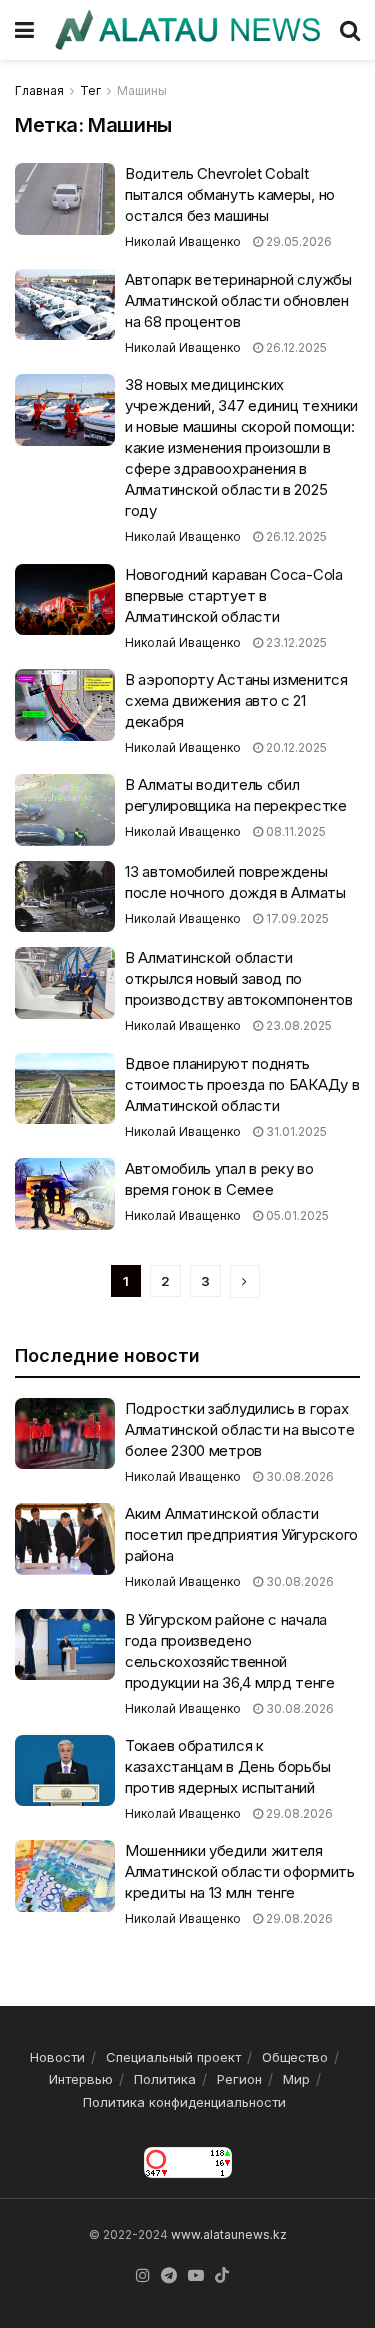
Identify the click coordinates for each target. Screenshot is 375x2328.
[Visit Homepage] (187, 29)
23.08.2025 (297, 1025)
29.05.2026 (297, 241)
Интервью (81, 2079)
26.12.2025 (295, 347)
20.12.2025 (295, 747)
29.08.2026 (298, 1813)
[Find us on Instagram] (143, 2276)
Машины (142, 90)
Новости (57, 2057)
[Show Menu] (24, 30)
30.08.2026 (298, 1476)
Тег (90, 90)
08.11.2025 (294, 831)
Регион (239, 2079)
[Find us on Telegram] (169, 2276)
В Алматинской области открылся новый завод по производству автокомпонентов (239, 978)
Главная (39, 90)
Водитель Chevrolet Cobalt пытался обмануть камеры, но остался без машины (230, 194)
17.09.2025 (296, 918)
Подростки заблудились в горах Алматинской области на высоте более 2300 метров (239, 1429)
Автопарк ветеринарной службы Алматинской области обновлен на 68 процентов (238, 300)
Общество (295, 2057)
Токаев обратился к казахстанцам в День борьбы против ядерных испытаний (227, 1766)
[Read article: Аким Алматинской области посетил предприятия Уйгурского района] (65, 1539)
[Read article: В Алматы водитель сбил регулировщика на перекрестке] (65, 810)
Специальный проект (173, 2057)
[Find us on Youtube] (196, 2276)
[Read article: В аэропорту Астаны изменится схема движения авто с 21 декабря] (65, 705)
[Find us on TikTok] (222, 2276)
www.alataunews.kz (229, 2234)
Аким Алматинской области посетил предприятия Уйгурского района (241, 1534)
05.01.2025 (296, 1215)
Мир (296, 2079)
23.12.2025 (295, 642)
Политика (165, 2079)
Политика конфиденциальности (184, 2102)
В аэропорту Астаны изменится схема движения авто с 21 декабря (236, 700)
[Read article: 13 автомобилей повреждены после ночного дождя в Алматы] (65, 897)
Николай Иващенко (183, 241)
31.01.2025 (295, 1131)
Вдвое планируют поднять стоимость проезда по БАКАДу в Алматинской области (242, 1084)
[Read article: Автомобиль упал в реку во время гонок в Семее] (65, 1194)
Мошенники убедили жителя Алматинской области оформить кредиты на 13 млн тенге (240, 1871)
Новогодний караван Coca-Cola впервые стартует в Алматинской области (234, 595)
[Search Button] (350, 30)
